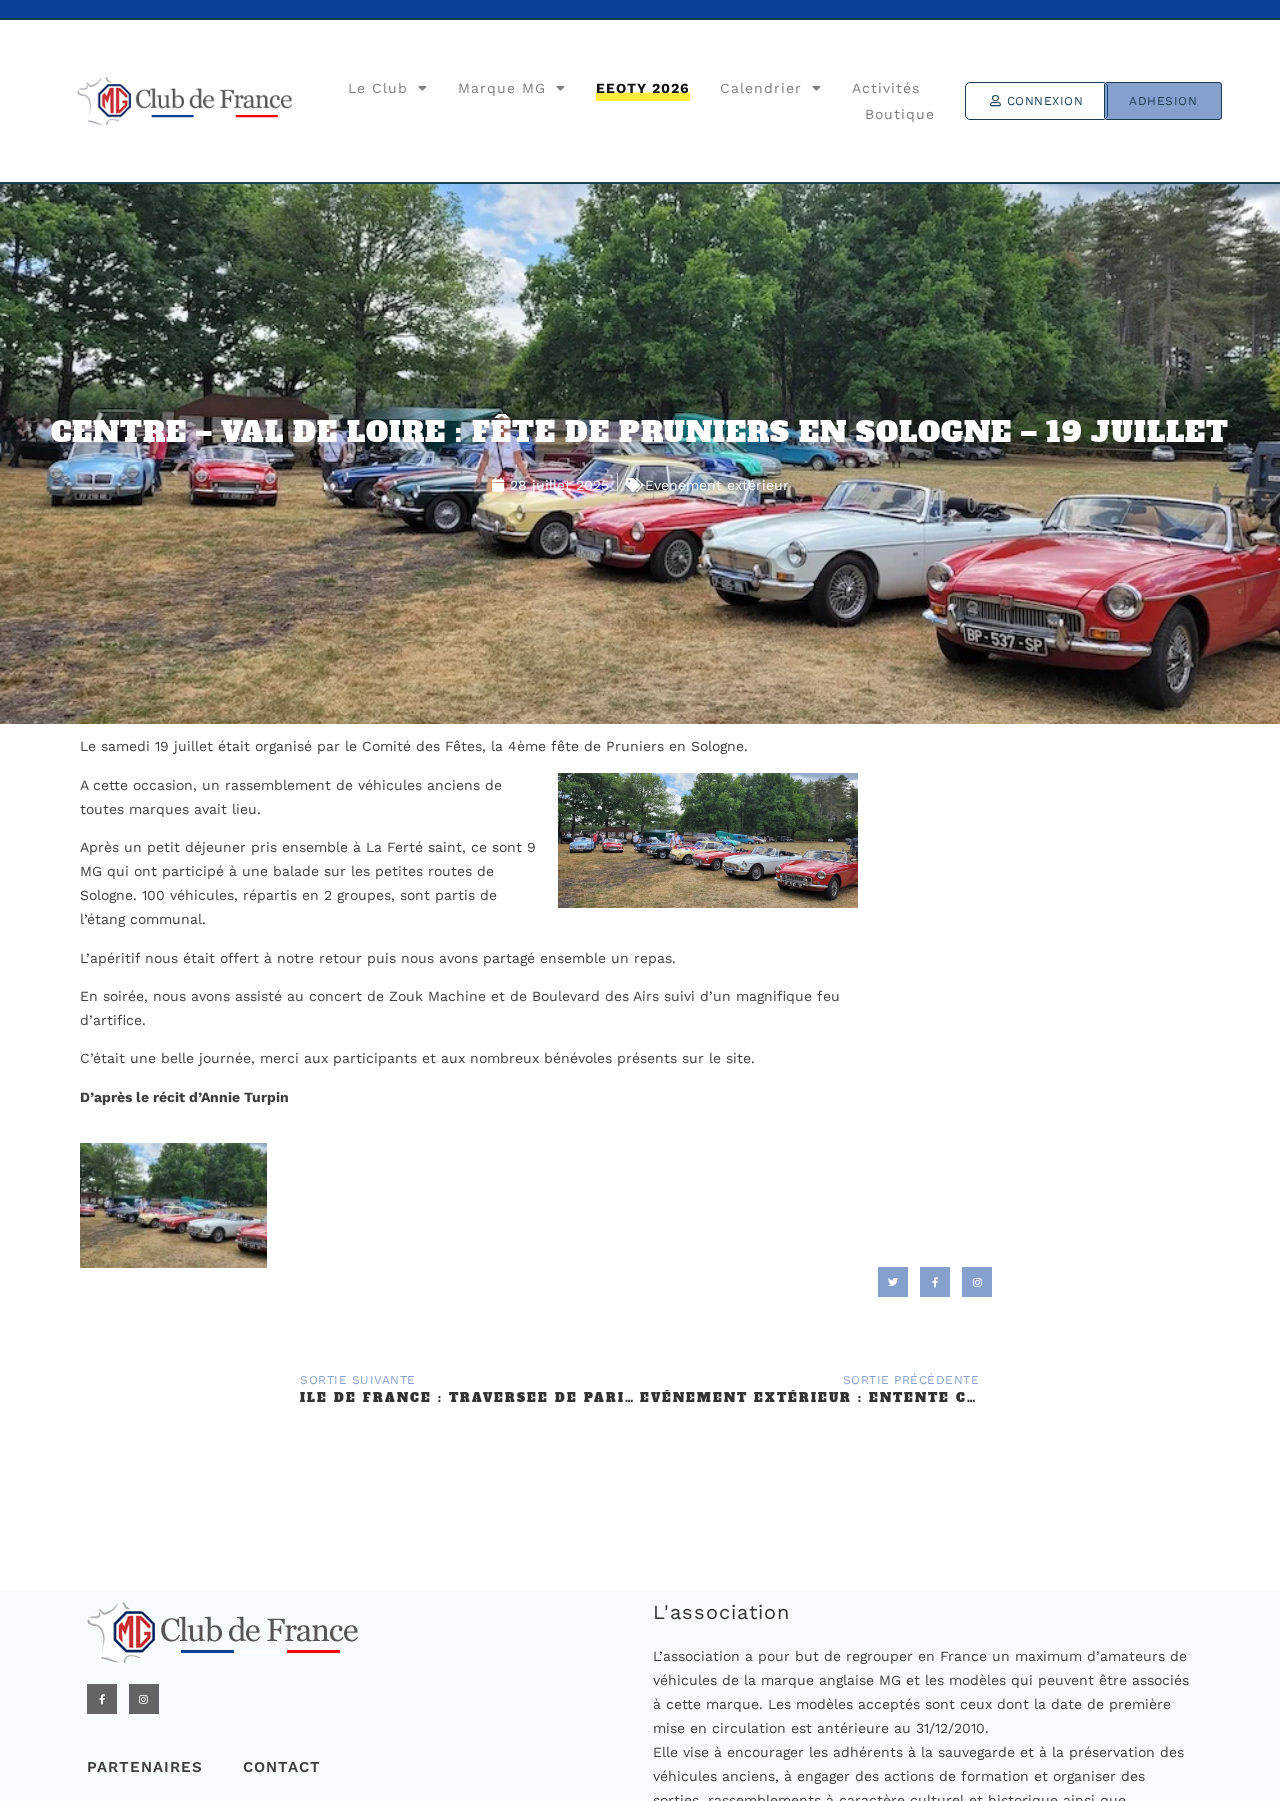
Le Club (378, 88)
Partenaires (145, 1767)
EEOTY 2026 (643, 88)
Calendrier (761, 88)
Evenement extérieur (717, 485)
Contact (282, 1767)
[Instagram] (144, 1699)
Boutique (900, 114)
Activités (886, 88)
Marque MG (502, 88)
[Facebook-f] (102, 1699)
